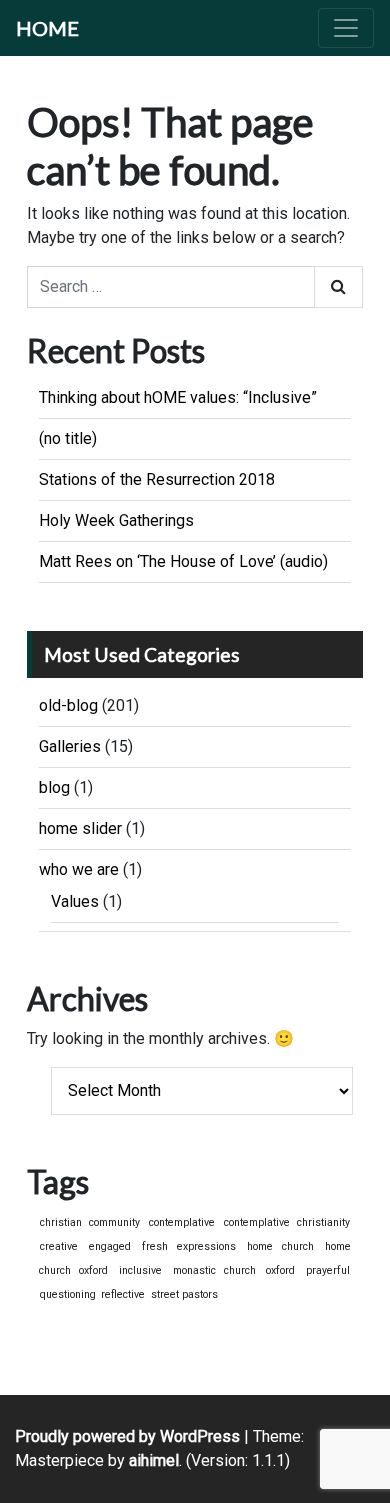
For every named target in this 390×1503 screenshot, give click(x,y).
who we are (79, 869)
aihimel (154, 1460)
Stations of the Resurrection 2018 (157, 479)
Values (75, 901)
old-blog (68, 705)
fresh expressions (189, 1246)
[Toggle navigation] (346, 28)
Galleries (70, 746)
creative (59, 1246)
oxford (280, 1270)
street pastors (184, 1294)
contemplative (182, 1222)
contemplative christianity (287, 1222)
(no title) (68, 438)
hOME (47, 28)
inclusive (140, 1270)
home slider (80, 828)
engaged (110, 1246)
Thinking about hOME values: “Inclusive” (178, 397)
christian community (90, 1222)
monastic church (214, 1270)
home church (280, 1246)
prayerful (328, 1270)
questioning (68, 1294)
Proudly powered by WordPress (127, 1436)
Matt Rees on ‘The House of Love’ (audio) (183, 561)
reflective (123, 1294)
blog (54, 787)
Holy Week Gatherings (116, 520)
